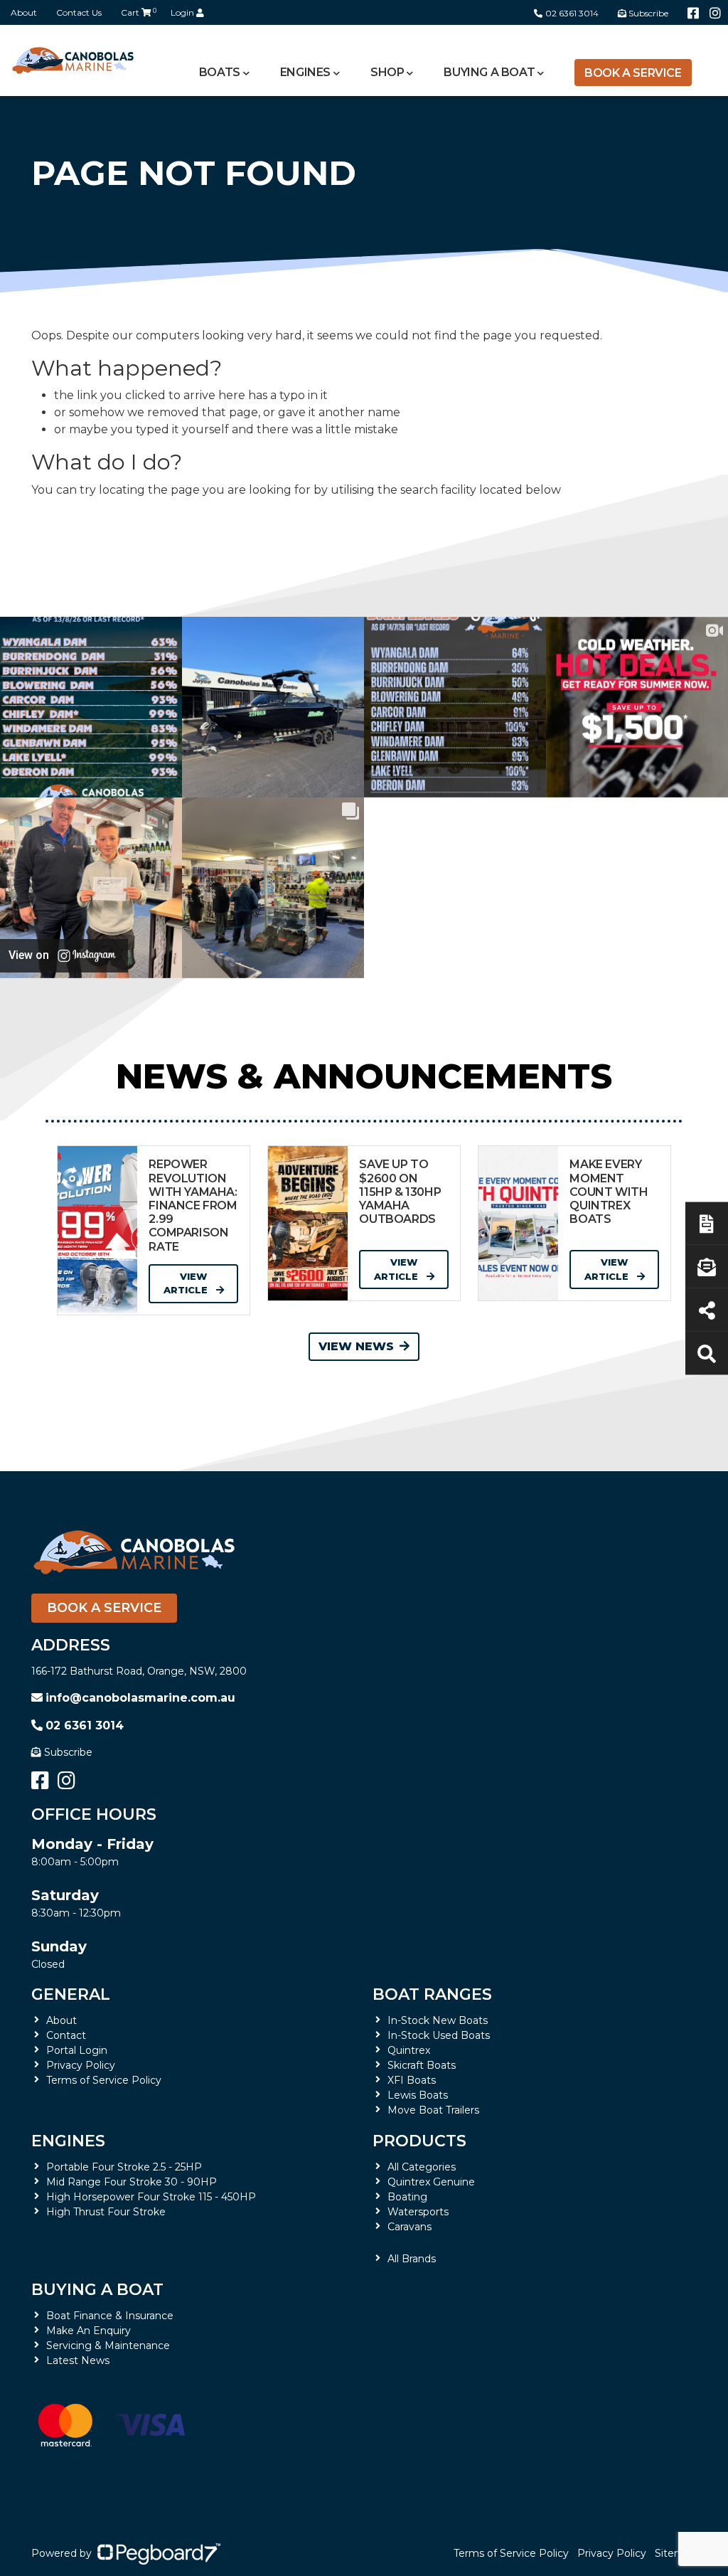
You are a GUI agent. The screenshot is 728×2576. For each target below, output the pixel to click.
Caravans (409, 2227)
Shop (387, 72)
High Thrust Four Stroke (106, 2212)
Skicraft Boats (422, 2065)
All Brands (412, 2259)
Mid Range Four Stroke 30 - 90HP (132, 2182)
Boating (407, 2197)
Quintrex (409, 2050)
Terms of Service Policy (104, 2080)
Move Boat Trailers (433, 2110)
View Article (187, 1283)
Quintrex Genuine (431, 2182)
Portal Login (77, 2050)
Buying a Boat (97, 2290)
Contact (66, 2035)
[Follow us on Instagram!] (715, 14)
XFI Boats (412, 2080)
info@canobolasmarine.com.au (140, 1698)
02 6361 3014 (572, 13)
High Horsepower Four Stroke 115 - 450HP (151, 2197)
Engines (68, 2141)
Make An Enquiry (89, 2331)
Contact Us (79, 12)
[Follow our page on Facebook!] (693, 14)
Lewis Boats (418, 2095)
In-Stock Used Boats (439, 2035)
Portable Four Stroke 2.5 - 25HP (124, 2167)
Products (419, 2141)
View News (356, 1346)
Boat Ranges (432, 1994)
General (71, 1994)
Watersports (418, 2212)
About (24, 12)
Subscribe (68, 1752)
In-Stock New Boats (438, 2020)
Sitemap (676, 2553)
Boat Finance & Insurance (110, 2316)
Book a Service (633, 73)
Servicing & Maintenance (108, 2346)
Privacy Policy (81, 2065)
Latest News (78, 2360)
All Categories (422, 2167)
